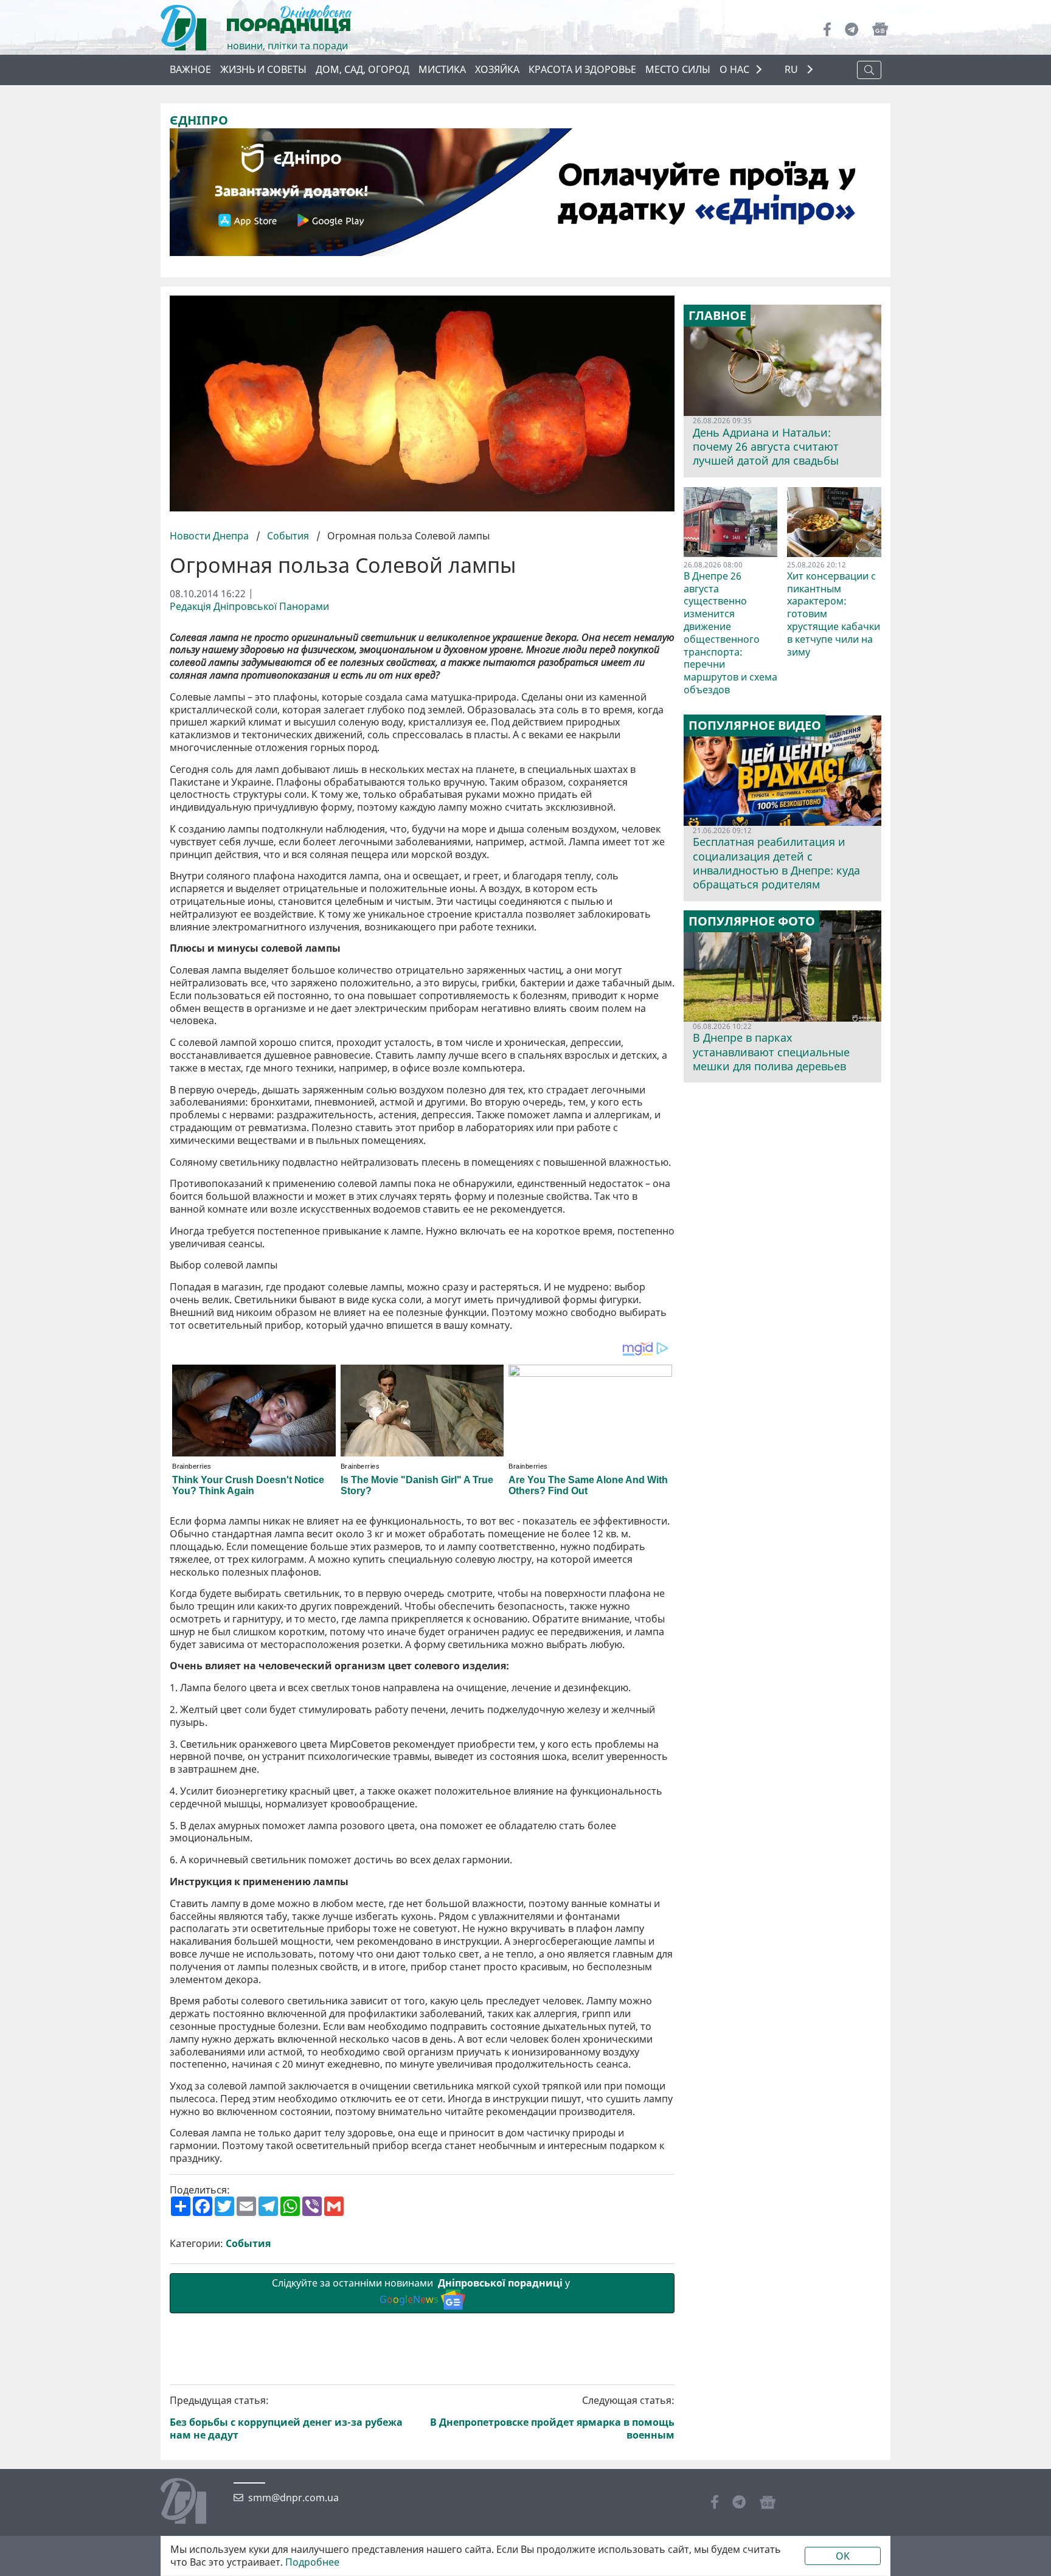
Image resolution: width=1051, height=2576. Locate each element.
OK (843, 2556)
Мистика (442, 69)
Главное (717, 316)
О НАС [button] (734, 69)
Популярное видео (755, 725)
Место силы (678, 69)
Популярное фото (752, 921)
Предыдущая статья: (286, 2418)
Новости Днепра (210, 536)
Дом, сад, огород (362, 69)
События (288, 536)
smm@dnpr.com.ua (293, 2498)
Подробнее (312, 2562)
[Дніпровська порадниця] (193, 2502)
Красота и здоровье (582, 69)
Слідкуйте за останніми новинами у (422, 2291)
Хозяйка (497, 69)
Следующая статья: (552, 2418)
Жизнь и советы (263, 69)
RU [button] (793, 70)
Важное (190, 69)
